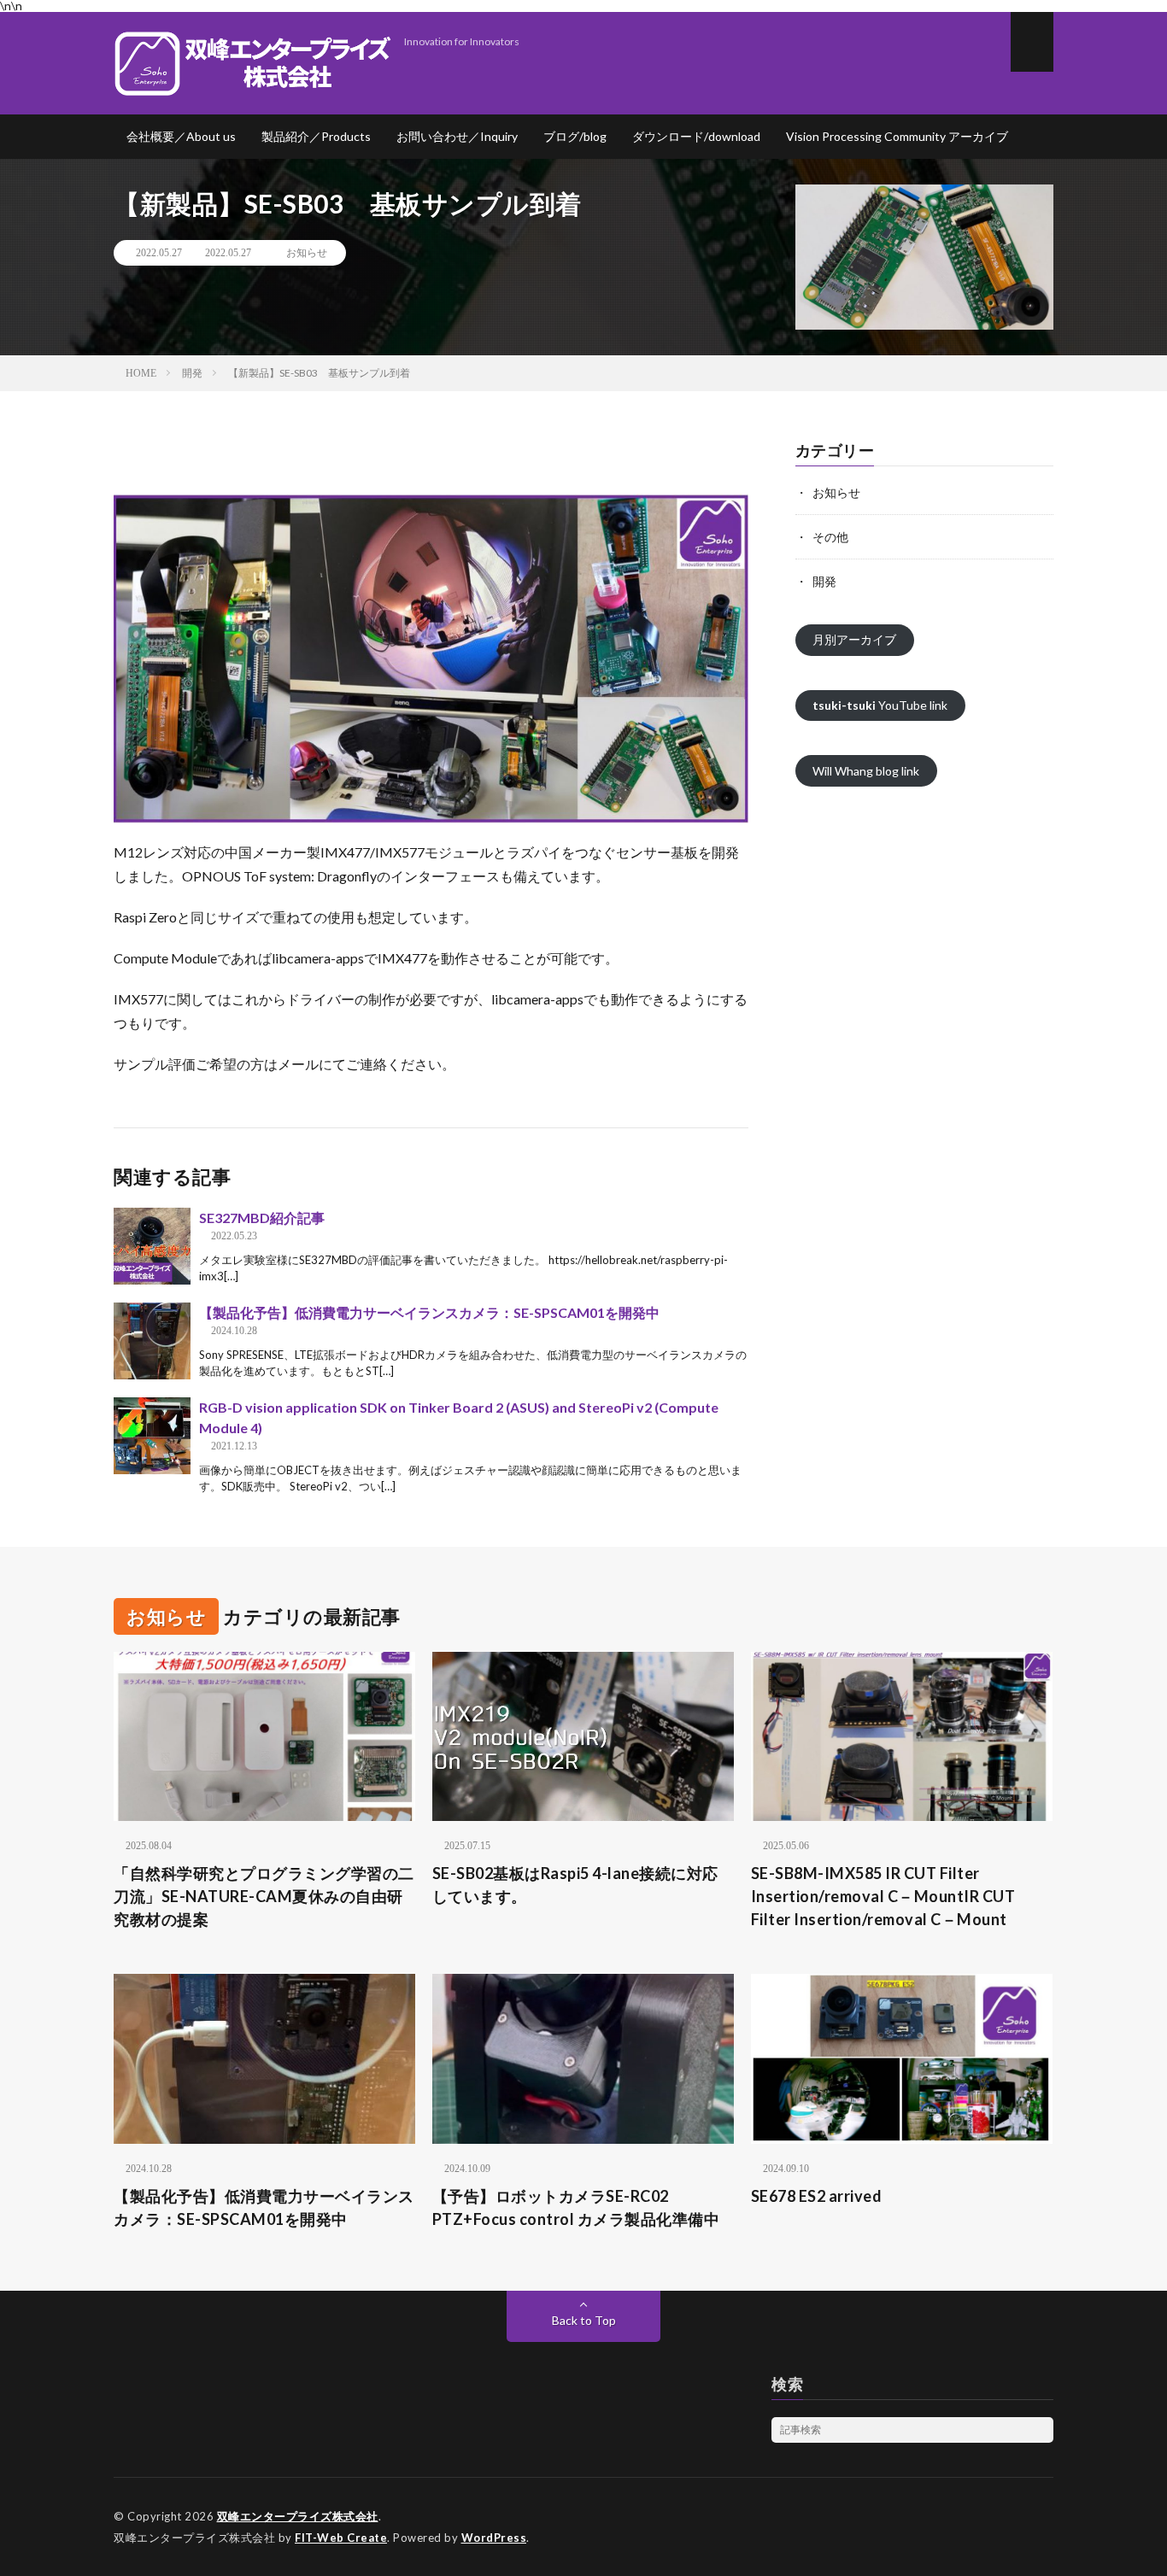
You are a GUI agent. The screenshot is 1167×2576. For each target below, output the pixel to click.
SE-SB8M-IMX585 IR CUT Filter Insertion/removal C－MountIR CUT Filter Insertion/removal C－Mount (883, 1896)
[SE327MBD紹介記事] (152, 1246)
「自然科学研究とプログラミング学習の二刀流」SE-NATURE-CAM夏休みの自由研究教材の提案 (264, 1896)
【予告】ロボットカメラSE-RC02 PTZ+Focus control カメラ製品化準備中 (576, 2207)
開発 (824, 581)
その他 (830, 537)
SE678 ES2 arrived (817, 2196)
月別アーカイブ (854, 639)
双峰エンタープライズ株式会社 (298, 2516)
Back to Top (584, 2320)
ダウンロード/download (696, 136)
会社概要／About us (181, 136)
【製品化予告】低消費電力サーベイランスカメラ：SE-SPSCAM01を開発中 (429, 1312)
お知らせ (307, 253)
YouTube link (880, 705)
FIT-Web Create (341, 2538)
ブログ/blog (575, 136)
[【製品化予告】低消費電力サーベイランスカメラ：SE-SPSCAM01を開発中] (152, 1341)
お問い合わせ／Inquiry (457, 136)
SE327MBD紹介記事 (262, 1218)
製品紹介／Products (316, 136)
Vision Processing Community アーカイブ (897, 136)
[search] (1041, 2430)
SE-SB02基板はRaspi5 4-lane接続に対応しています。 (575, 1885)
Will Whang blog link (866, 771)
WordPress (494, 2538)
